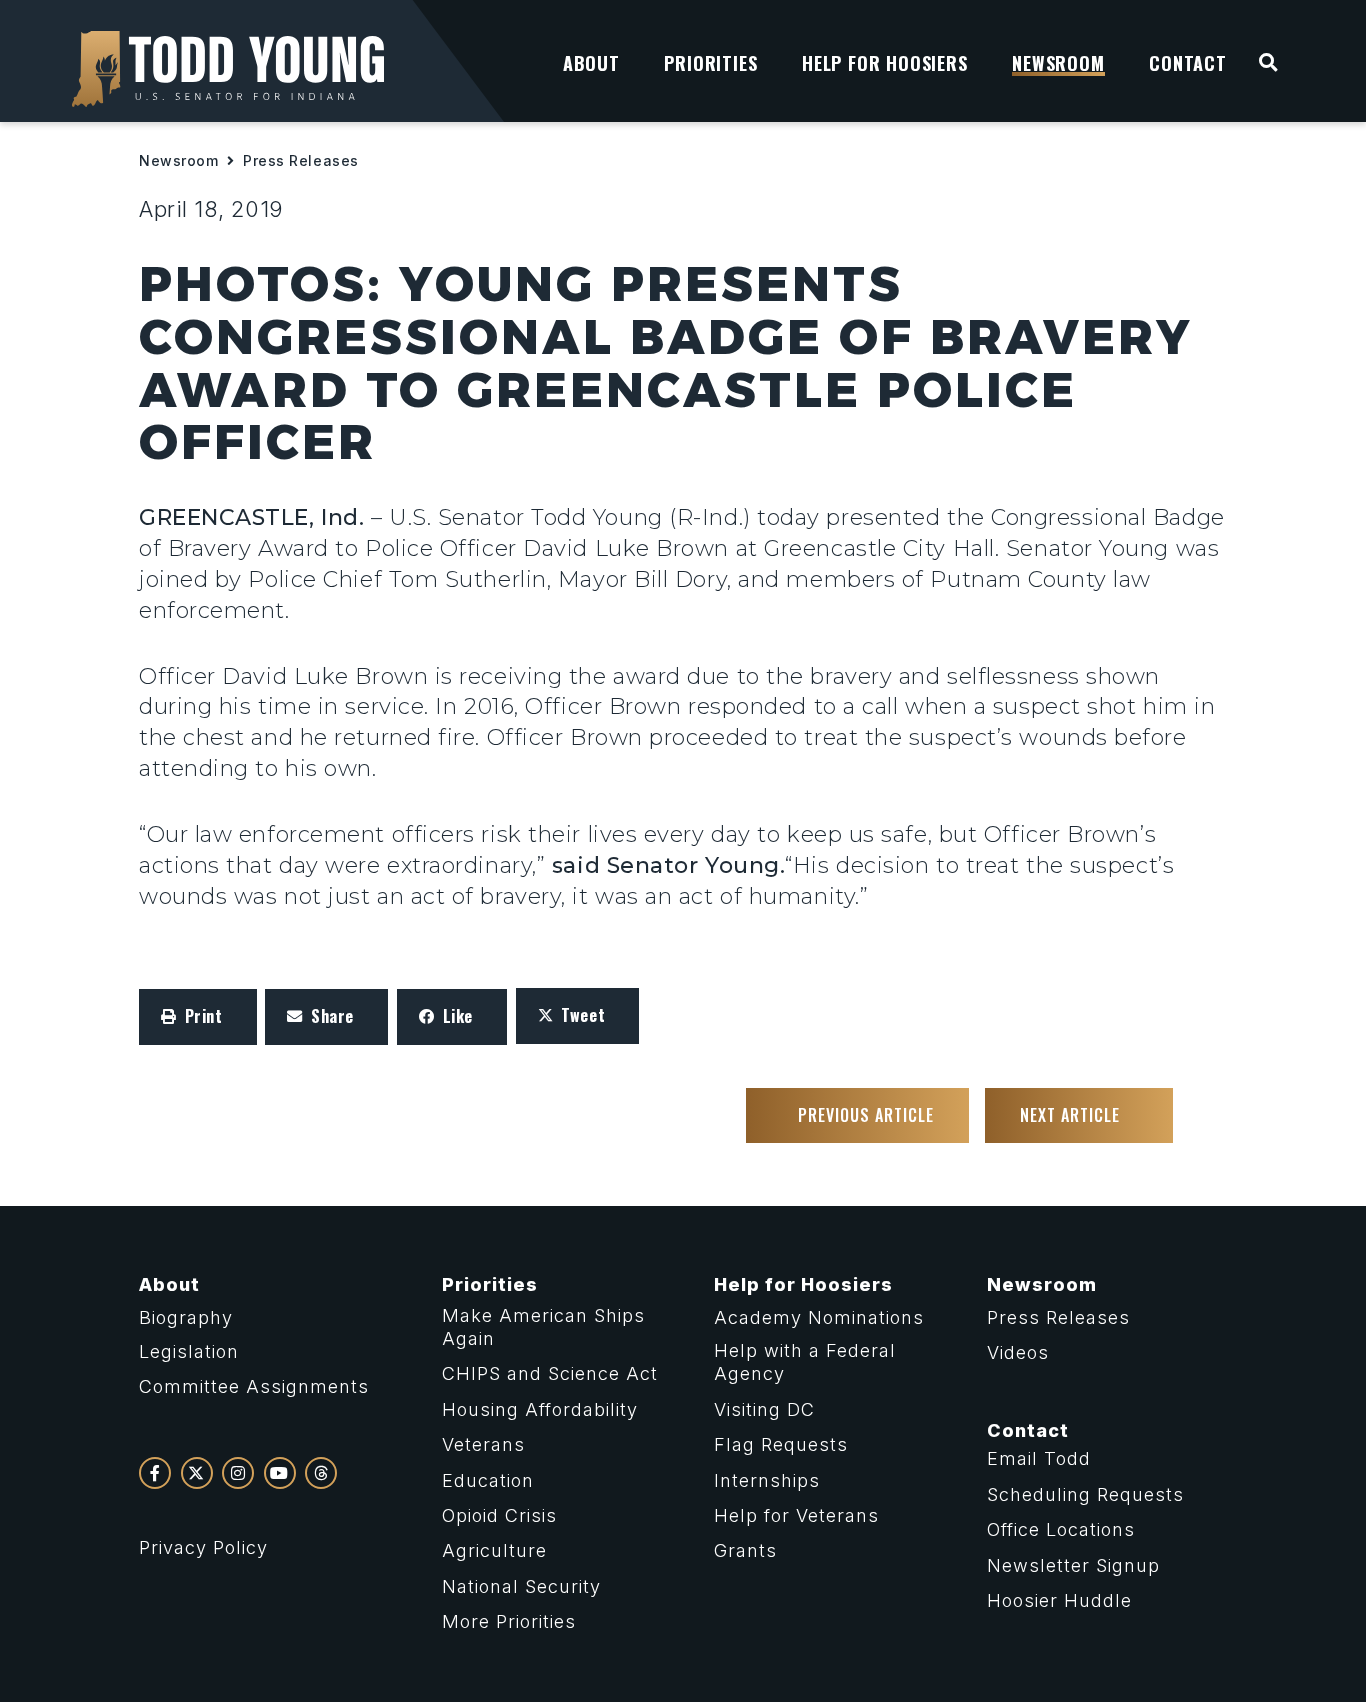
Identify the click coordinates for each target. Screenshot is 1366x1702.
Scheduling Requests (1085, 1494)
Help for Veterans (796, 1515)
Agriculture (494, 1550)
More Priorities (509, 1621)
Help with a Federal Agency (805, 1362)
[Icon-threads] (321, 1473)
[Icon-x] (197, 1473)
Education (488, 1480)
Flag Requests (781, 1444)
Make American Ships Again (543, 1327)
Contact (1028, 1430)
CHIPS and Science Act (550, 1373)
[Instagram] (238, 1473)
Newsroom (178, 160)
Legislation (189, 1351)
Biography (186, 1317)
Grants (745, 1550)
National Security (521, 1586)
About (169, 1284)
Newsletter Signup (1073, 1565)
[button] (198, 1017)
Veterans (483, 1444)
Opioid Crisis (499, 1515)
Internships (767, 1480)
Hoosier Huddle (1059, 1600)
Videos (1018, 1352)
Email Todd (1039, 1458)
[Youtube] (280, 1473)
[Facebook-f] (155, 1473)
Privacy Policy (203, 1547)
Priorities (490, 1284)
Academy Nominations (819, 1317)
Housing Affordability (540, 1409)
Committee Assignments (254, 1386)
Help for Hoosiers (803, 1284)
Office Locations (1061, 1529)
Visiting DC (764, 1409)
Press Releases (301, 160)
